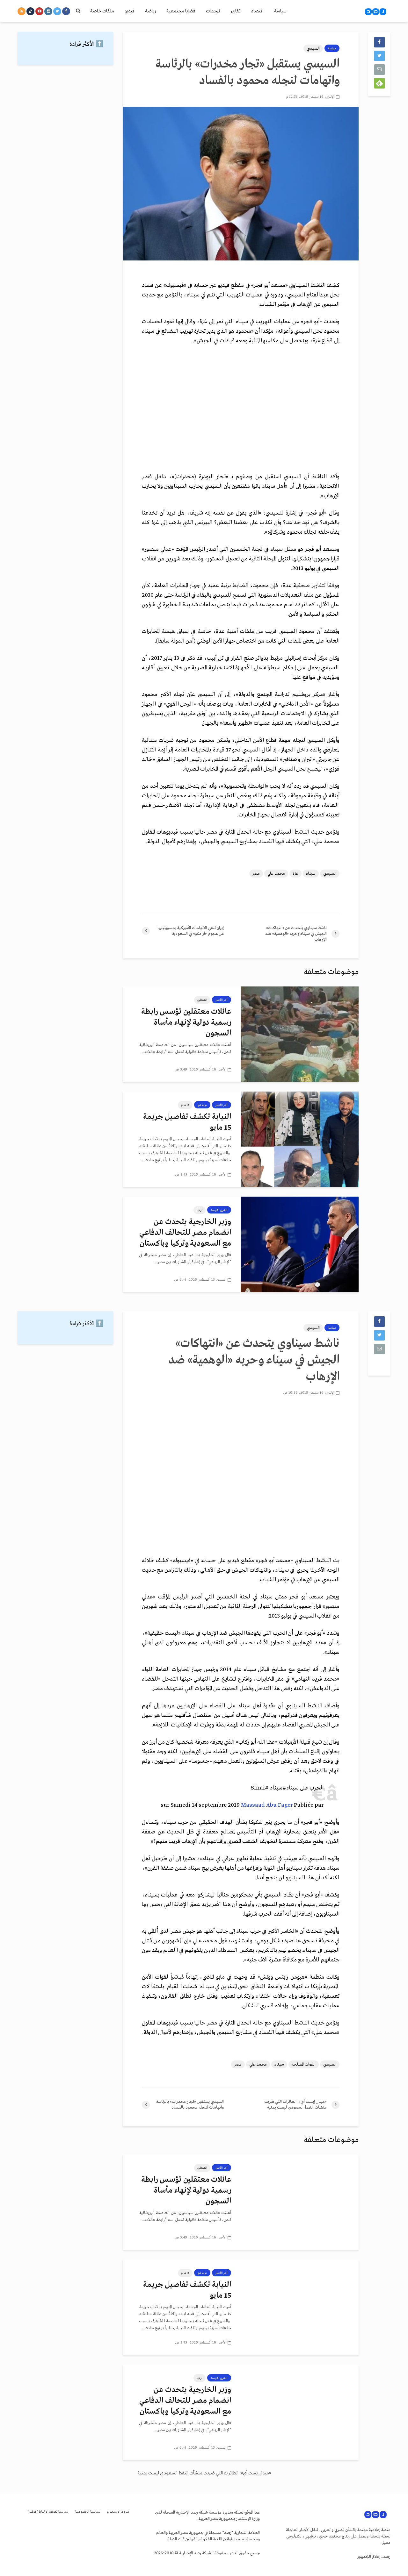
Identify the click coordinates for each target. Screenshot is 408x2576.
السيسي (313, 49)
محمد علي (276, 874)
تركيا (200, 1210)
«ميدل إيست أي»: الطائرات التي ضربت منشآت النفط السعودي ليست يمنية (204, 2473)
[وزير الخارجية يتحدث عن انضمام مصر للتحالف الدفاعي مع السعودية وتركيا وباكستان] (300, 1244)
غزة (295, 874)
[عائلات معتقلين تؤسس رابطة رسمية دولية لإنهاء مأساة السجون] (300, 1034)
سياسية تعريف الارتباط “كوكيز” (48, 2512)
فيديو (130, 11)
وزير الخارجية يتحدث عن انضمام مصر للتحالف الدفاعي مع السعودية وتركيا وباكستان (185, 1233)
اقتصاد (257, 11)
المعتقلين (202, 1000)
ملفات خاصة (102, 11)
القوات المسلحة (304, 2064)
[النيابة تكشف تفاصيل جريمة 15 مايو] (300, 1139)
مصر (256, 874)
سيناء (311, 874)
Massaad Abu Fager (267, 1805)
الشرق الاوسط (219, 1210)
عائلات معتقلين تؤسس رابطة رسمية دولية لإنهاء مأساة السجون (186, 1023)
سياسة (280, 11)
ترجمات (213, 11)
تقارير (235, 11)
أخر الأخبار (222, 1000)
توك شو (202, 1105)
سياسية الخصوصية (88, 2512)
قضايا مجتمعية (181, 11)
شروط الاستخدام (118, 2512)
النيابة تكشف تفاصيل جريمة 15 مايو (187, 1122)
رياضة (150, 11)
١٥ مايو (185, 1105)
